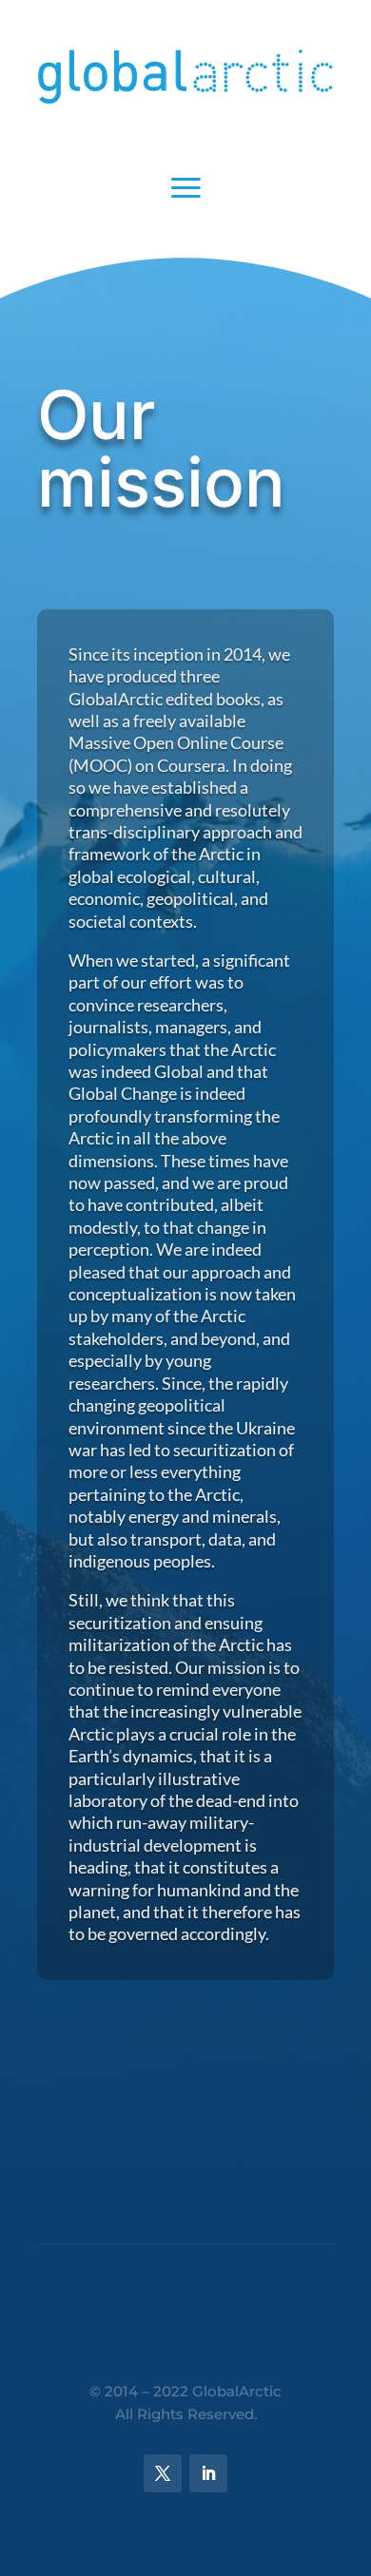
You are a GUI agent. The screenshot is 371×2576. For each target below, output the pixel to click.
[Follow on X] (163, 2473)
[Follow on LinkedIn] (208, 2473)
